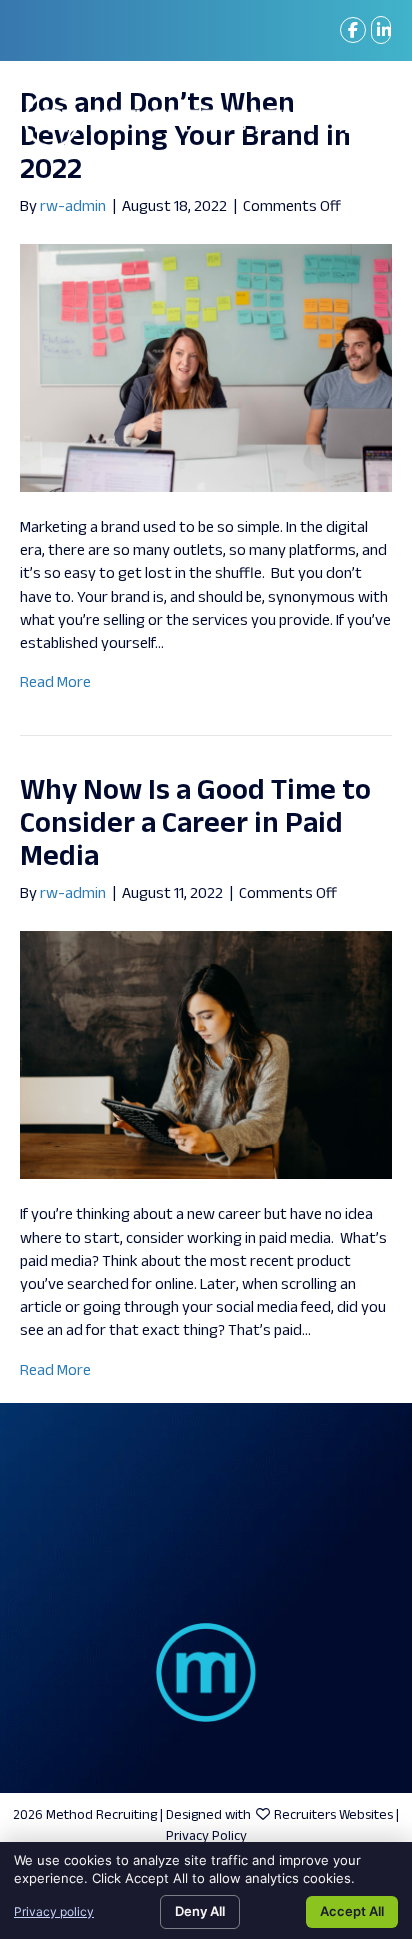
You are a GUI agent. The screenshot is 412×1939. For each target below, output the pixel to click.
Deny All (200, 1911)
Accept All (352, 1911)
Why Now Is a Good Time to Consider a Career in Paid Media (195, 825)
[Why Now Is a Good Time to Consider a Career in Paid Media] (206, 1055)
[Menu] (361, 120)
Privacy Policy (206, 1836)
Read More (55, 683)
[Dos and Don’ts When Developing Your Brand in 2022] (206, 368)
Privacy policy (54, 1911)
